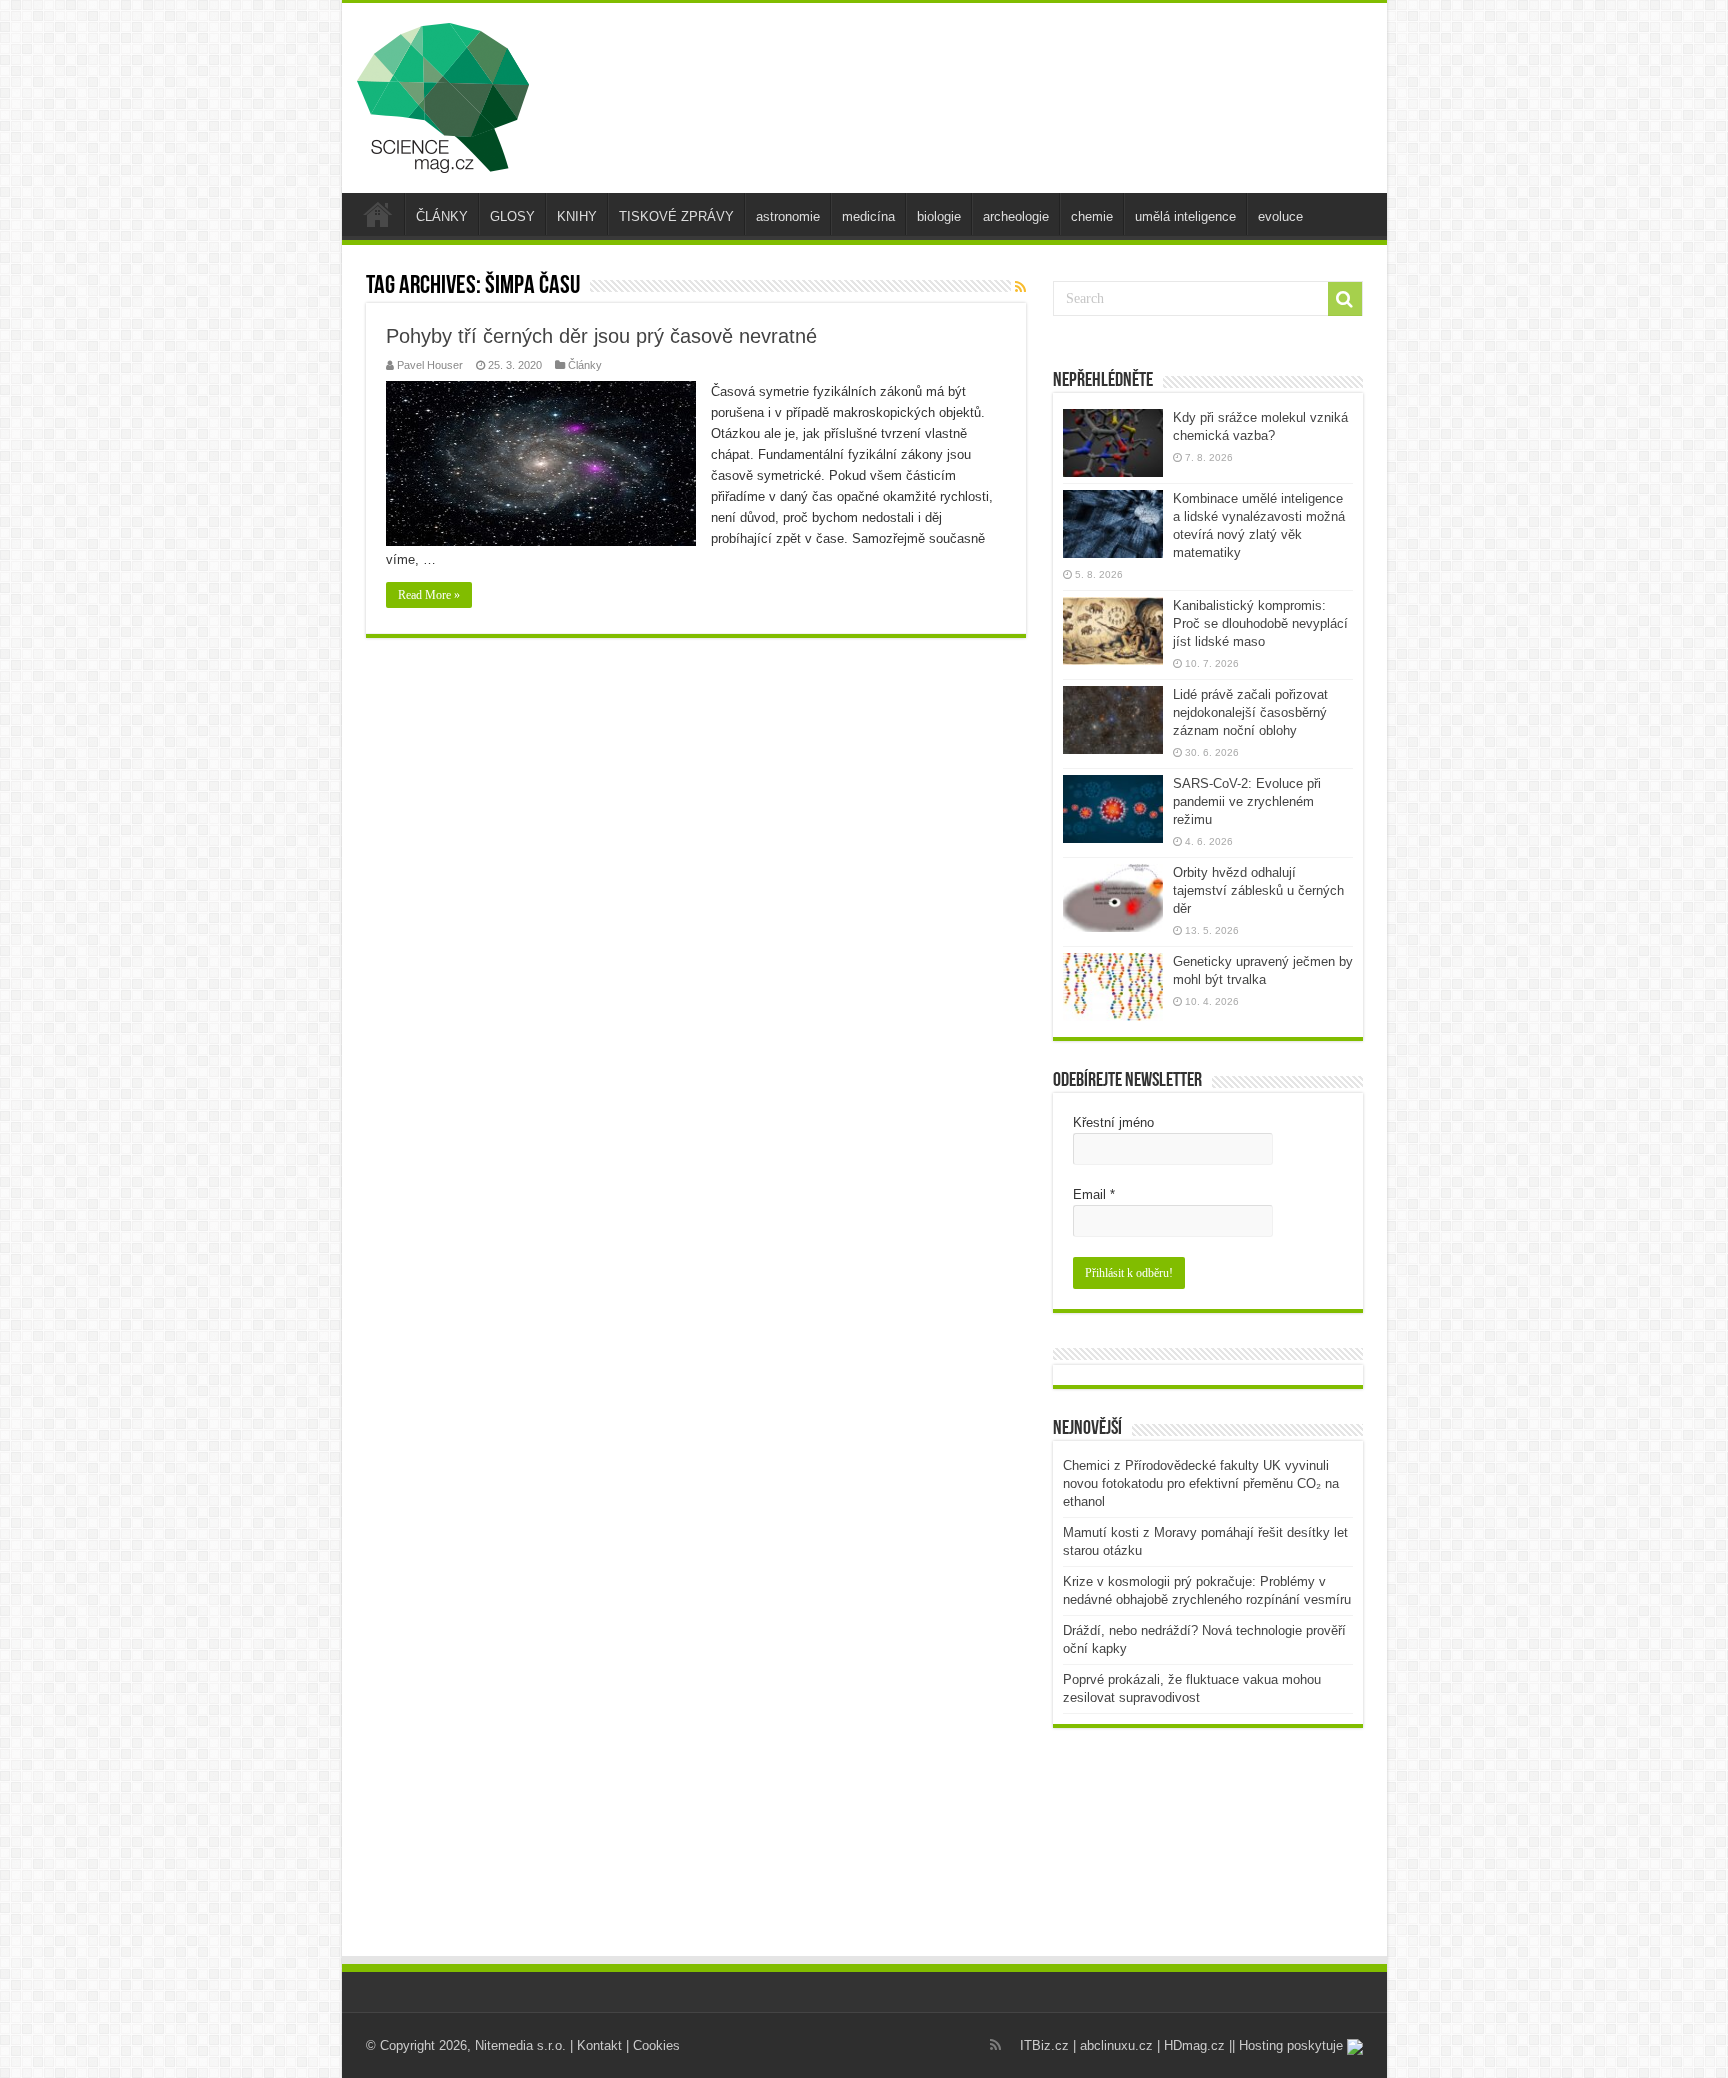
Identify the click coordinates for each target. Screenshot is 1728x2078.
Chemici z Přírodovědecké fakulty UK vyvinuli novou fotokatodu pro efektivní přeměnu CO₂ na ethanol (1201, 1483)
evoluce (1280, 216)
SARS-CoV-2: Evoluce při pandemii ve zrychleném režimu (1247, 801)
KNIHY (577, 216)
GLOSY (512, 216)
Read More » (429, 595)
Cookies (656, 2045)
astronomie (788, 216)
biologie (939, 216)
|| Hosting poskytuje (1288, 2045)
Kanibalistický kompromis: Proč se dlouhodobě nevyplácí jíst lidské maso (1260, 623)
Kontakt (599, 2045)
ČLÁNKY (442, 216)
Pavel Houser (430, 365)
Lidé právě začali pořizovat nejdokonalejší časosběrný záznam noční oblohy (1250, 712)
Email (1094, 1194)
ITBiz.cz (1044, 2045)
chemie (1092, 216)
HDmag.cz (1194, 2045)
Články (585, 365)
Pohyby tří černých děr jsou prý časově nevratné (601, 336)
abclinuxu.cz (1116, 2045)
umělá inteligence (1185, 216)
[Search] (1345, 299)
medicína (868, 216)
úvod (378, 214)
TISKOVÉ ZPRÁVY (676, 216)
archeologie (1016, 216)
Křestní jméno (1113, 1122)
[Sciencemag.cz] (443, 94)
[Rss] (995, 2045)
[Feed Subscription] (1020, 287)
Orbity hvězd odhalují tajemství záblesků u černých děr (1258, 890)
